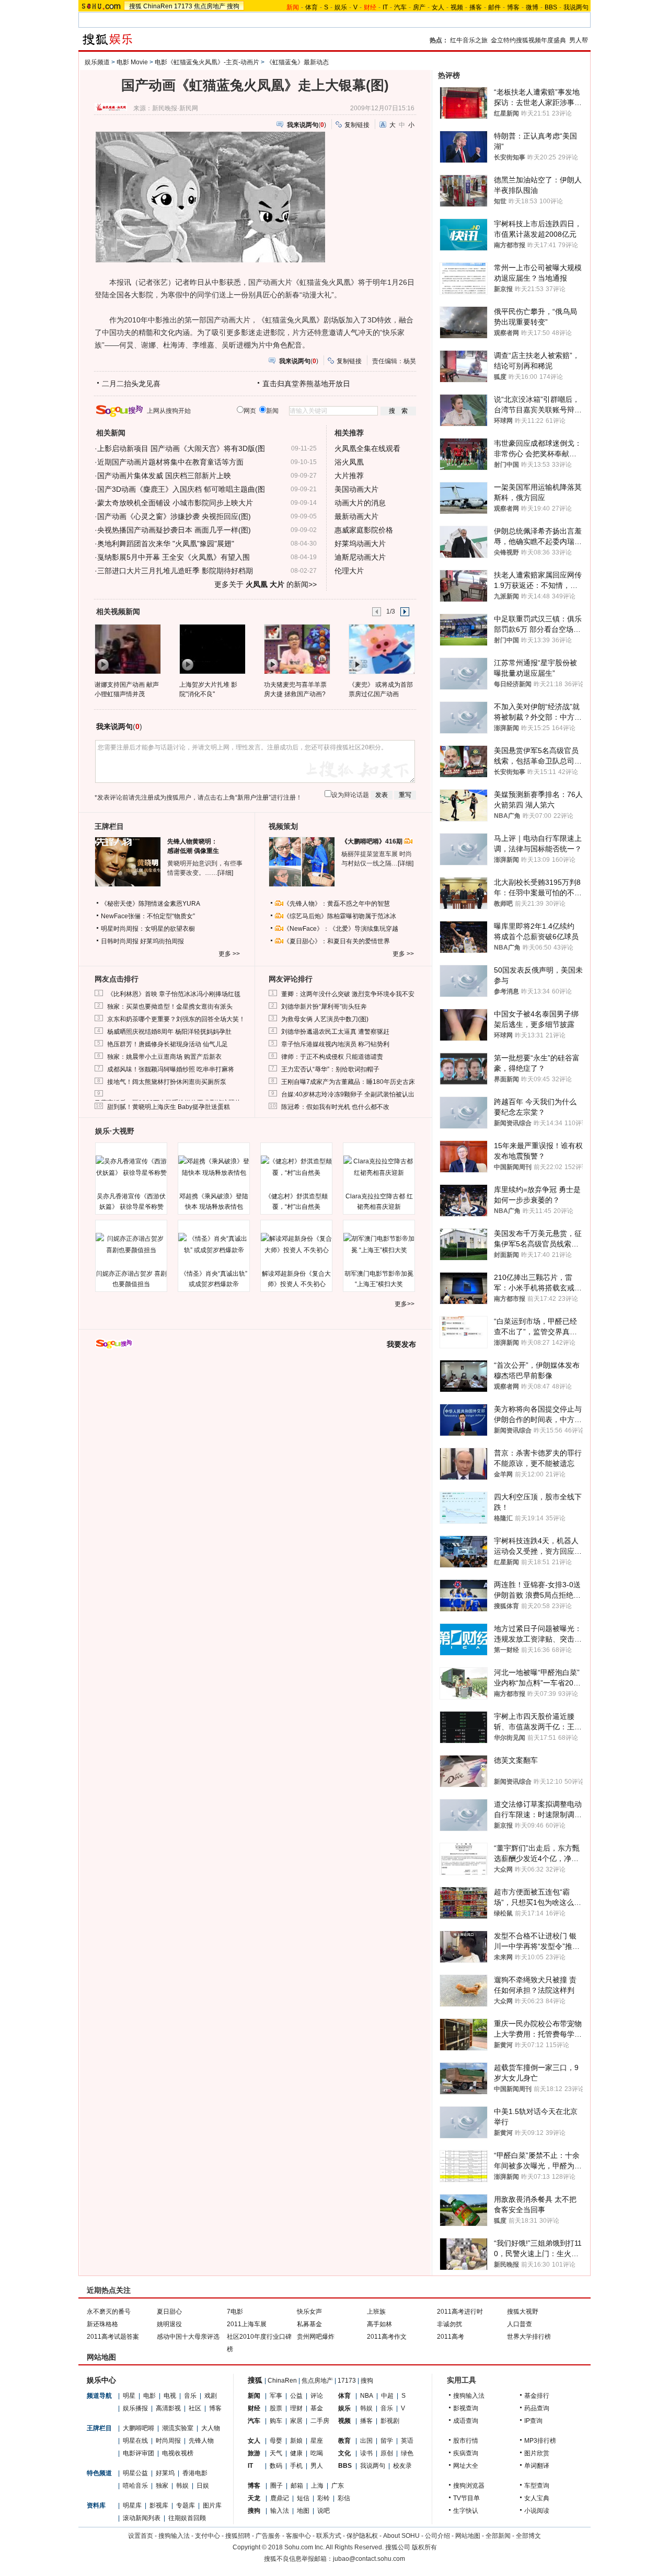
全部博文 (528, 2536)
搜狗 (233, 6)
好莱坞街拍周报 (162, 941)
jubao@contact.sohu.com (369, 2559)
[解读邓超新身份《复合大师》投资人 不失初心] (296, 1244)
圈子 (276, 2486)
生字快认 (466, 2511)
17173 (183, 6)
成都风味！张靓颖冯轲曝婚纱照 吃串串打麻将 (171, 1069)
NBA (367, 2396)
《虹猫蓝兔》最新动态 (297, 62)
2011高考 (451, 2337)
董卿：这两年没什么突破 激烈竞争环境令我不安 (348, 994)
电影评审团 (139, 2453)
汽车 (400, 7)
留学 (387, 2441)
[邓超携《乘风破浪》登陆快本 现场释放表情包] (214, 1167)
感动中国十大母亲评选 (188, 2337)
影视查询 (466, 2408)
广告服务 (268, 2536)
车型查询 (537, 2486)
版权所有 (424, 2547)
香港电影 (195, 2473)
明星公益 (135, 2473)
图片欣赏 (537, 2453)
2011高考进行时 (460, 2312)
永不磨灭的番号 (109, 2312)
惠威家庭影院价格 (364, 530)
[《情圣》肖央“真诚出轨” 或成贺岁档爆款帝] (214, 1244)
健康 (296, 2453)
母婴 (276, 2441)
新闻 (254, 2396)
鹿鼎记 (280, 2498)
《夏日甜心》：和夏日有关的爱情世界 (337, 941)
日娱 (203, 2486)
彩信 (344, 2498)
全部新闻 (498, 2536)
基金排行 (537, 2396)
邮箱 (297, 2486)
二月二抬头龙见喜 (131, 384)
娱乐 (341, 7)
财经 (254, 2408)
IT (385, 7)
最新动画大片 (356, 516)
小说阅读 (537, 2511)
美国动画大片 (356, 489)
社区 (195, 2408)
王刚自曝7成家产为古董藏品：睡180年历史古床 (348, 1082)
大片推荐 (349, 476)
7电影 (235, 2312)
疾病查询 (466, 2453)
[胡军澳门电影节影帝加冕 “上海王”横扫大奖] (379, 1244)
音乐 (190, 2396)
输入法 (280, 2511)
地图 (303, 2511)
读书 (366, 2453)
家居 (296, 2421)
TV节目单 (466, 2498)
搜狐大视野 (523, 2312)
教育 (344, 2441)
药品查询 (537, 2408)
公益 (296, 2396)
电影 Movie (132, 62)
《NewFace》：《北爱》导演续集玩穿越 (341, 929)
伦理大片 (349, 571)
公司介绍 (437, 2536)
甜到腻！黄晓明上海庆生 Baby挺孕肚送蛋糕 (169, 1107)
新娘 (296, 2441)
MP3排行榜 (540, 2441)
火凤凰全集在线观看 (367, 448)
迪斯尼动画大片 (360, 557)
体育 (312, 7)
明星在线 (135, 2441)
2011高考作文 (387, 2337)
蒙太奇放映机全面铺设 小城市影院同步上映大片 (175, 503)
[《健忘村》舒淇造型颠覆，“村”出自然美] (296, 1167)
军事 (276, 2396)
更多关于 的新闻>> (266, 584)
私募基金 (309, 2324)
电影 (149, 2396)
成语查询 (466, 2421)
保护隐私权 (362, 2536)
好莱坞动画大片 (360, 544)
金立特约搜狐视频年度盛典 (528, 40)
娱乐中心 (101, 2380)
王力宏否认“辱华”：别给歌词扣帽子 (330, 1069)
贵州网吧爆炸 (316, 2337)
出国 (366, 2441)
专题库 (186, 2505)
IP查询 (533, 2421)
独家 (162, 2486)
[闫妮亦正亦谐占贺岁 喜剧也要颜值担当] (131, 1244)
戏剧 (211, 2396)
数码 (276, 2466)
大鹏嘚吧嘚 (139, 2428)
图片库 (212, 2505)
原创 (387, 2453)
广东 (338, 2486)
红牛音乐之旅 (469, 40)
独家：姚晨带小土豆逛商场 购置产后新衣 (164, 1057)
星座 (317, 2441)
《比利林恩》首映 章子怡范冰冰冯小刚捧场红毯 (174, 994)
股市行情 (466, 2441)
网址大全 (466, 2466)
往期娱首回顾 (187, 2518)
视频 (457, 7)
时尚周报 (168, 2441)
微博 (532, 7)
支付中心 (207, 2536)
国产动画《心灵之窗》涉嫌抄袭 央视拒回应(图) (174, 516)
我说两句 (576, 7)
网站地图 (468, 2536)
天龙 (254, 2498)
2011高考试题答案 (113, 2337)
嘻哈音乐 (135, 2486)
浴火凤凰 (349, 462)
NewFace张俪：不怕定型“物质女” (148, 916)
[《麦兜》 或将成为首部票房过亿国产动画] (381, 649)
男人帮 (579, 40)
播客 (476, 7)
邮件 (494, 7)
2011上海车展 (247, 2324)
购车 (276, 2421)
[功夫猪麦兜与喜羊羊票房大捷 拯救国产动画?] (297, 649)
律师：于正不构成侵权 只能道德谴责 (332, 1057)
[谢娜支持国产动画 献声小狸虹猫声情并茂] (127, 649)
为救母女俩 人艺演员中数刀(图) (325, 1019)
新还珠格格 (102, 2324)
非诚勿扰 (449, 2324)
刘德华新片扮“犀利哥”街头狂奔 (324, 1007)
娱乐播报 (135, 2408)
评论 (317, 2396)
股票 (276, 2408)
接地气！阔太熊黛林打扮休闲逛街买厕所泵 (167, 1082)
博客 (513, 7)
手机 (296, 2466)
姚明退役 (169, 2324)
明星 (129, 2396)
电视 (170, 2396)
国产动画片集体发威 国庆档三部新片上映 (164, 476)
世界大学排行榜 (529, 2337)
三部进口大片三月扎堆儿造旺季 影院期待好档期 (175, 571)
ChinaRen (158, 6)
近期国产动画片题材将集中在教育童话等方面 (170, 462)
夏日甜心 (169, 2312)
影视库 (159, 2505)
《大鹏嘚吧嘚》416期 (373, 841)
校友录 (402, 2466)
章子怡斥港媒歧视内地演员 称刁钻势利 (335, 1044)
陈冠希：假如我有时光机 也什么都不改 (335, 1107)
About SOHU (401, 2536)
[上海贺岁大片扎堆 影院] (212, 649)
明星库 (132, 2505)
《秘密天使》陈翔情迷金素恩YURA (151, 904)
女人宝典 (537, 2498)
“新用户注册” (253, 798)
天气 (276, 2453)
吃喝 (317, 2453)
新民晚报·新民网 (175, 108)
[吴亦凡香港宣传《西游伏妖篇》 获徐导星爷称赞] (131, 1167)
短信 (303, 2498)
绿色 (407, 2453)
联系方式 (329, 2536)
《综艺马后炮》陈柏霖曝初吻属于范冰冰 (340, 916)
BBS (551, 7)
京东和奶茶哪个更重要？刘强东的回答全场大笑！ (176, 1019)
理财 (296, 2408)
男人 (317, 2466)
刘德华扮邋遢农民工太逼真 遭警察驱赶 (335, 1032)
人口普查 (520, 2324)
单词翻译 (537, 2466)
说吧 (324, 2511)
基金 (317, 2408)
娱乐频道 (97, 62)
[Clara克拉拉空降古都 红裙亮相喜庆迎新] (379, 1167)
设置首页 (141, 2536)
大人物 (211, 2428)
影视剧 (390, 2421)
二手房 (320, 2421)
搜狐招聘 (238, 2536)
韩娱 (182, 2486)
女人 (438, 7)
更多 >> (229, 954)
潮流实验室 (178, 2428)
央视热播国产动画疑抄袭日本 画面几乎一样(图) (174, 530)
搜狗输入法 (469, 2396)
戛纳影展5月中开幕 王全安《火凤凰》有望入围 (174, 557)
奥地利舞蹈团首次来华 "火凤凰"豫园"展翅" (166, 544)
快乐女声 (309, 2312)
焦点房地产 (210, 6)
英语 (407, 2441)
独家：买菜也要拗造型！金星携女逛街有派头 (170, 1007)
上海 (317, 2486)
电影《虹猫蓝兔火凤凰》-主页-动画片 (207, 62)
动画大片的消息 (360, 503)
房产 (419, 7)
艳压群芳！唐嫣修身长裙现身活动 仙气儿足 (168, 1044)
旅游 (254, 2453)
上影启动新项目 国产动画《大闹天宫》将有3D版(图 (181, 448)
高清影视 (168, 2408)
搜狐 (135, 6)
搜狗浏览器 (469, 2486)
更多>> (405, 1304)
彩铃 (324, 2498)
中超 (387, 2396)
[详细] (225, 873)
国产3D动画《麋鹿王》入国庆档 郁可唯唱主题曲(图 (181, 489)
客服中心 (298, 2536)
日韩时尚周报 (120, 941)
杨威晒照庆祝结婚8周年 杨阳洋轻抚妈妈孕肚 (169, 1032)
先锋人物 (201, 2441)
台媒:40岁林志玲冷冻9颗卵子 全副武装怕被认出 (348, 1094)
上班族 (376, 2312)
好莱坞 (165, 2473)
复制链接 (357, 125)
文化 (344, 2453)
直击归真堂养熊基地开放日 (306, 384)
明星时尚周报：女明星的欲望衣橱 (148, 929)
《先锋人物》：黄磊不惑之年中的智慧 (337, 904)
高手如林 (379, 2324)
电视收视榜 (178, 2453)
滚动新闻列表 (142, 2518)
